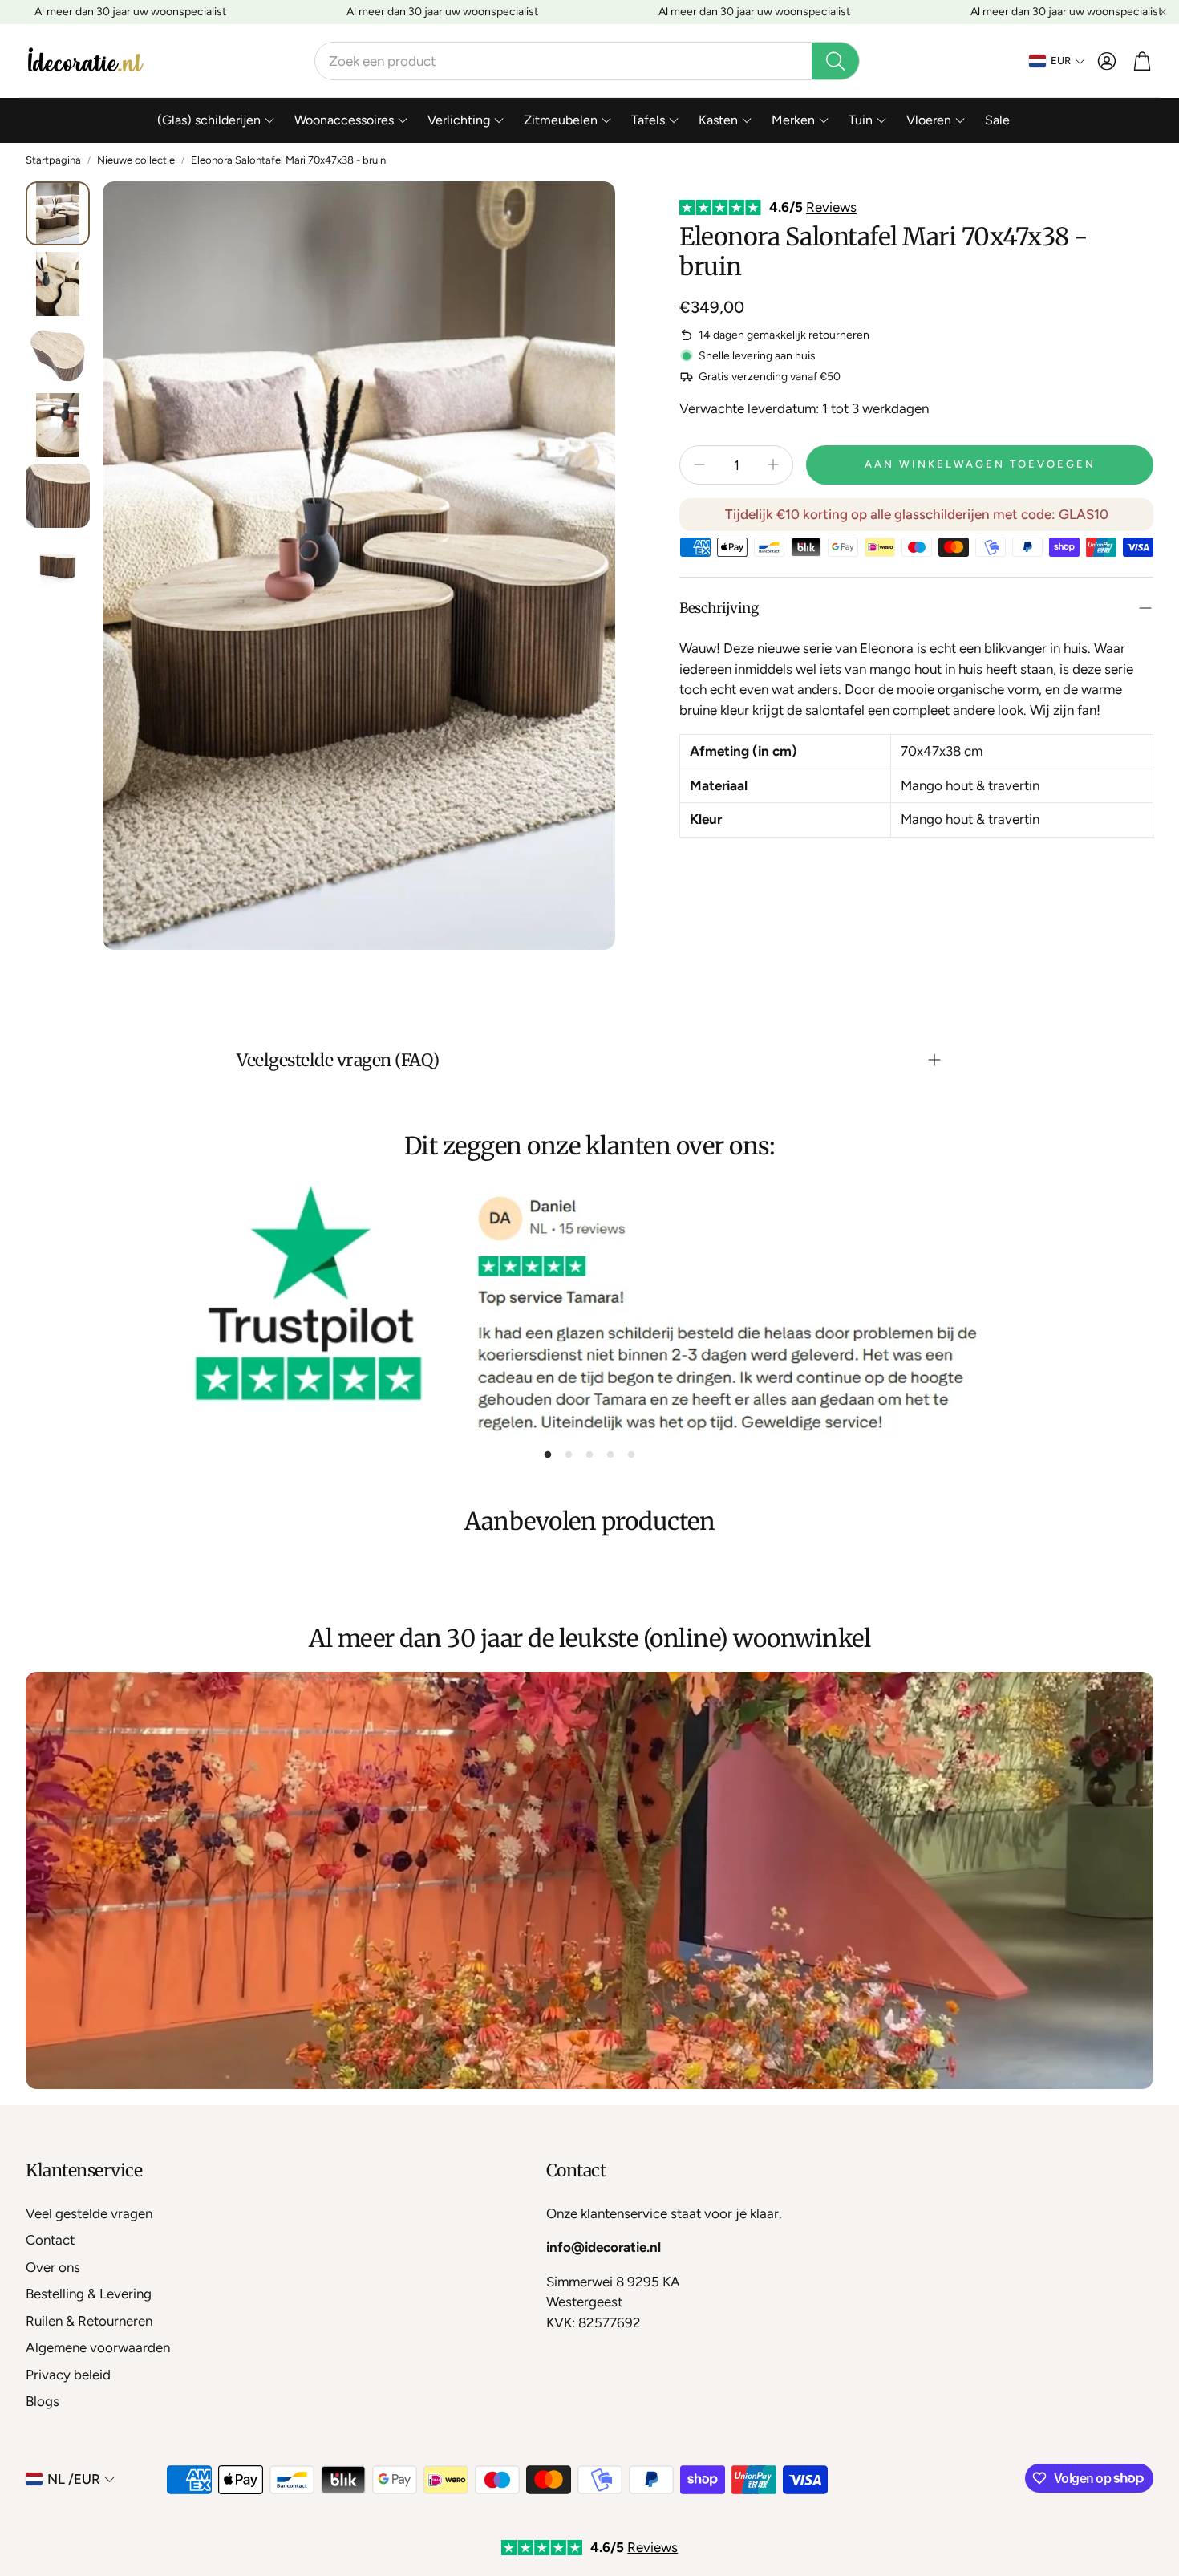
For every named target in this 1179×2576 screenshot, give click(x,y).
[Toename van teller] (773, 464)
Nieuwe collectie (136, 160)
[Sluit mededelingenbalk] (1163, 12)
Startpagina (53, 160)
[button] (587, 61)
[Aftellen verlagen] (699, 464)
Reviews (831, 207)
